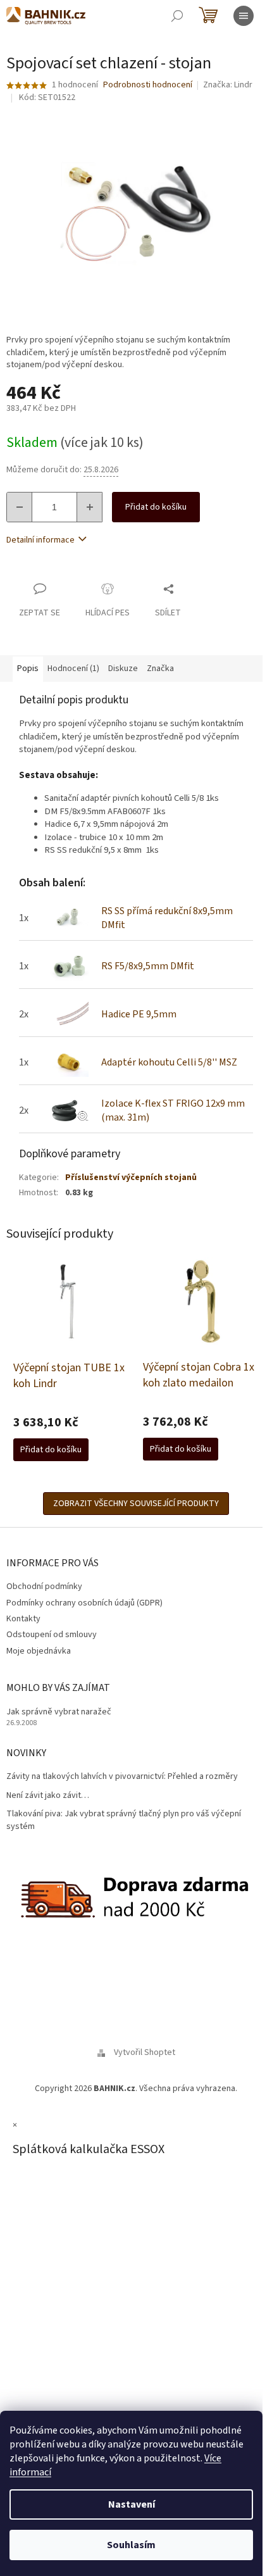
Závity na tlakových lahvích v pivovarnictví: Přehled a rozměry (122, 1777)
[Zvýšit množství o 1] (89, 507)
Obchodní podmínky (44, 1586)
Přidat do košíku (156, 507)
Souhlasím (131, 2545)
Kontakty (23, 1619)
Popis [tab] (28, 669)
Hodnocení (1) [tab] (73, 669)
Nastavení (132, 2504)
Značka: (228, 85)
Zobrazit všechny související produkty (136, 1504)
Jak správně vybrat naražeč (59, 1712)
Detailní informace (40, 540)
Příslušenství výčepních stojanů (131, 1178)
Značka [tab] (160, 669)
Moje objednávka (39, 1651)
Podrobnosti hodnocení (148, 85)
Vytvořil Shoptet (145, 2052)
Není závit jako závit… (48, 1796)
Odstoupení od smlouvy (52, 1635)
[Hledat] (177, 16)
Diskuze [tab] (123, 669)
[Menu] (244, 16)
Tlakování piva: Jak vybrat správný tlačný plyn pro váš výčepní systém (124, 1820)
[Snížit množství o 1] (20, 507)
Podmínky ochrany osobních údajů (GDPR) (84, 1603)
